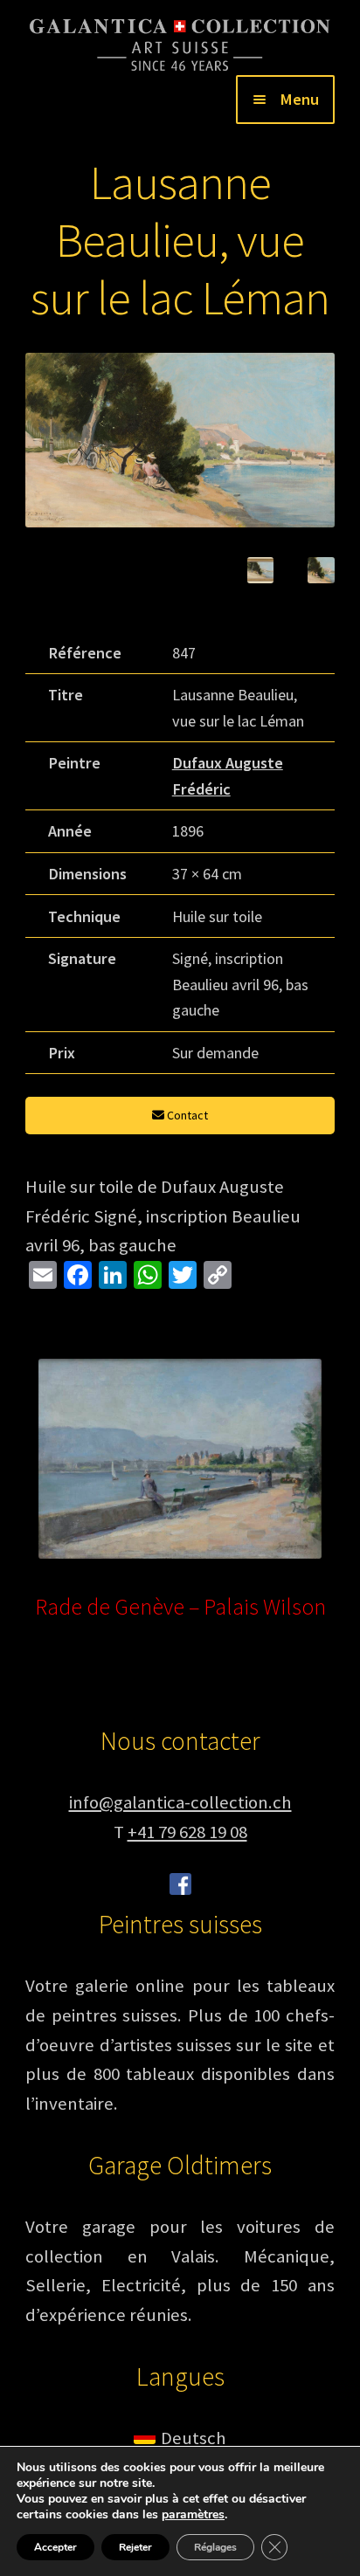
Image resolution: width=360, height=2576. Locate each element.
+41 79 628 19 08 (187, 1832)
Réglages (215, 2547)
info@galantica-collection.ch (180, 1802)
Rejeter (135, 2547)
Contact (186, 1115)
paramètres (193, 2515)
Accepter (55, 2547)
